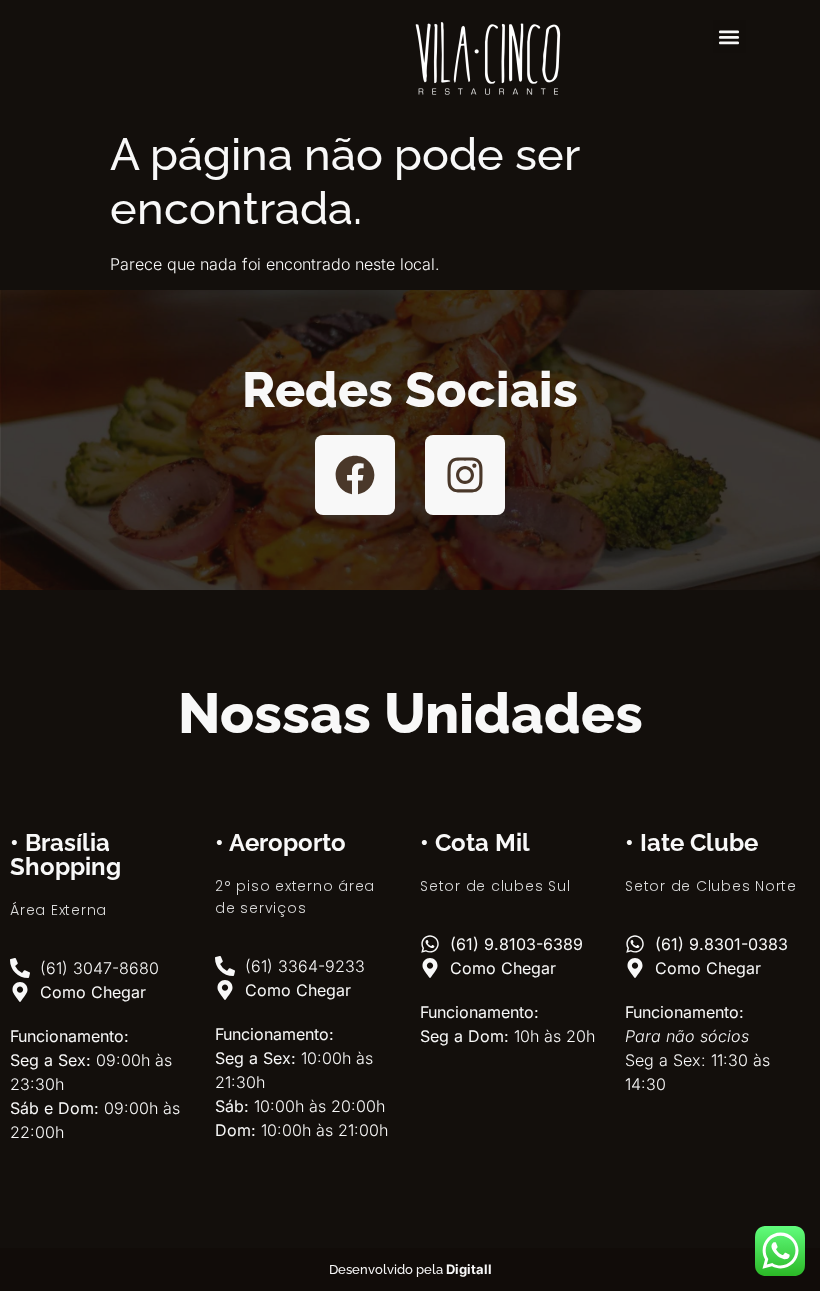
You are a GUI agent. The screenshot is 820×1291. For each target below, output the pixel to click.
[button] (729, 36)
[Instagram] (465, 475)
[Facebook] (355, 475)
